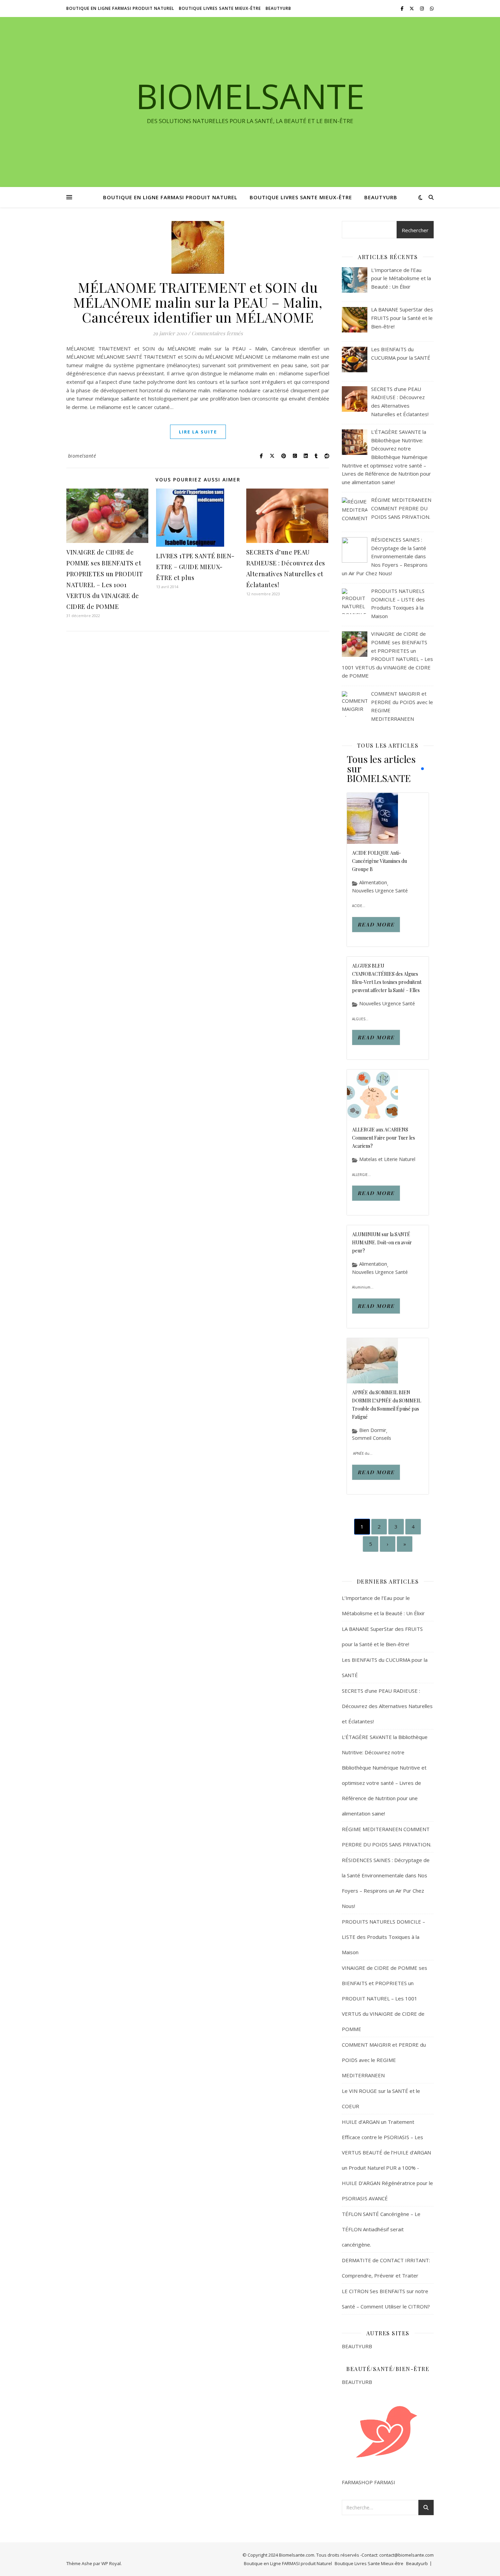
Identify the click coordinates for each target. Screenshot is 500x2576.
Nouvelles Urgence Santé (380, 891)
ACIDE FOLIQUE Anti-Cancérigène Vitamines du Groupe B (379, 861)
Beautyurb (278, 8)
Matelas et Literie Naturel (387, 1159)
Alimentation (373, 883)
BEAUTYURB (357, 2346)
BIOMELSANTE (250, 96)
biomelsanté (82, 456)
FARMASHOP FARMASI (369, 2482)
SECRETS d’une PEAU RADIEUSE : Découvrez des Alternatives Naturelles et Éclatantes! (387, 1706)
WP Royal (111, 2563)
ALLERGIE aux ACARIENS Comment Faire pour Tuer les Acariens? (384, 1138)
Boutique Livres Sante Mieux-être (220, 8)
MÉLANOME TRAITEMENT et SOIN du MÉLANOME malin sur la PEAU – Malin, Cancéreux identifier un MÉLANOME (198, 302)
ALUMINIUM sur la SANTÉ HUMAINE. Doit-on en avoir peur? (382, 1242)
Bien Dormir (373, 1430)
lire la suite (198, 432)
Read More (376, 924)
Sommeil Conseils (372, 1438)
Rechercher (415, 230)
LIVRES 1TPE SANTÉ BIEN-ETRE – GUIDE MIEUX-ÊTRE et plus (195, 567)
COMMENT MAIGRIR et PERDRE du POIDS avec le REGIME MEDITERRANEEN (384, 2060)
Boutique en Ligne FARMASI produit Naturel (120, 8)
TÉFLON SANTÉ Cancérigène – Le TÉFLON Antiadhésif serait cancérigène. (381, 2229)
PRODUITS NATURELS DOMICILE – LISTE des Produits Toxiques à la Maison (384, 1937)
